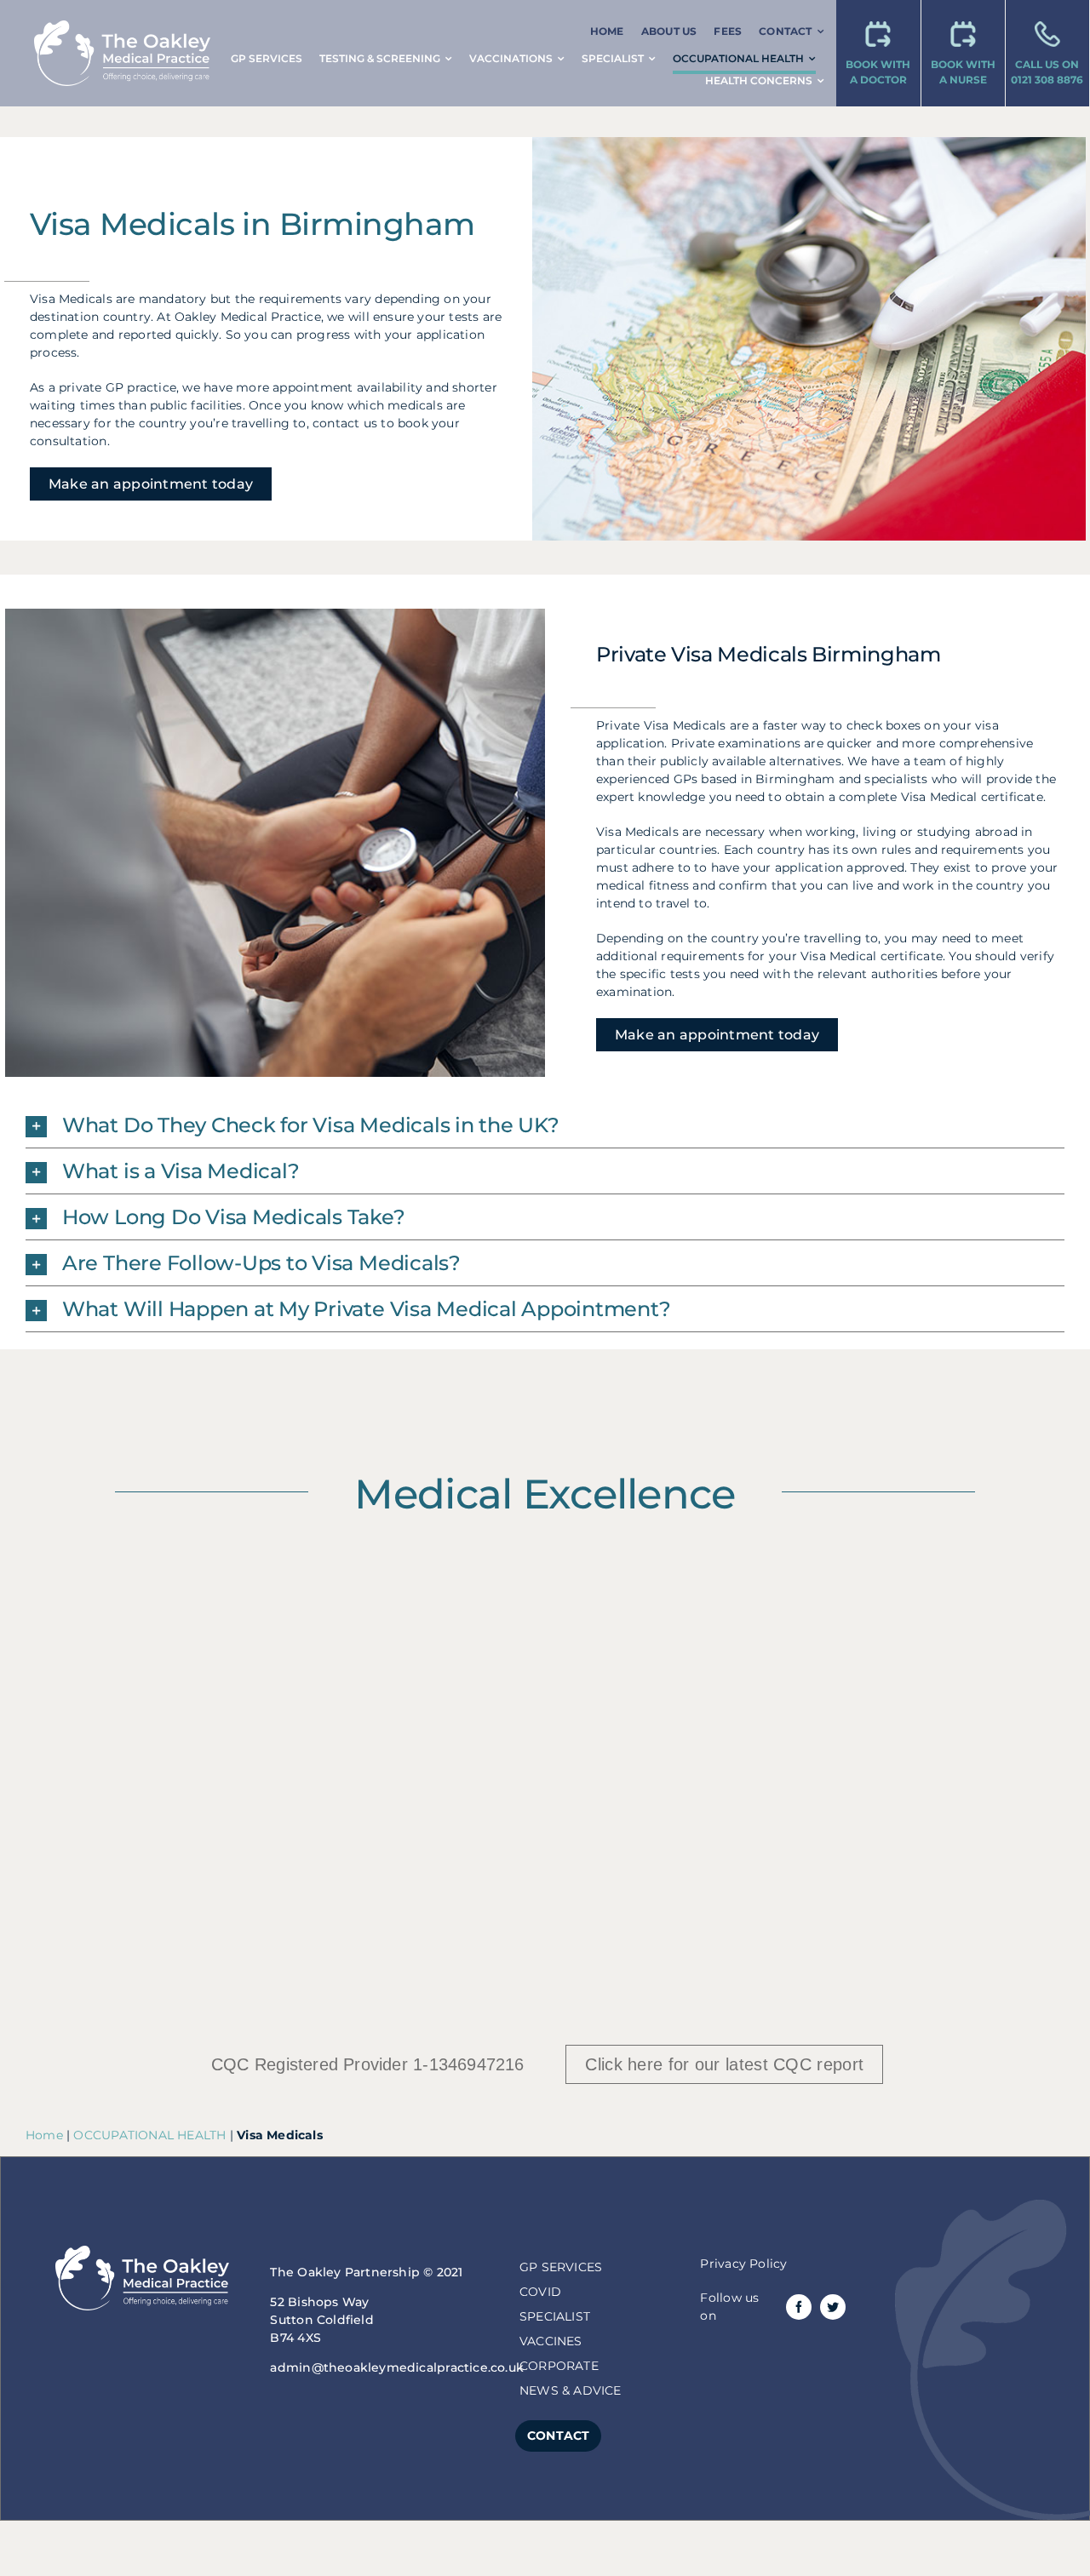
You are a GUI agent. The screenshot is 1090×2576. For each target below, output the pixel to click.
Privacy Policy (743, 2264)
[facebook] (799, 2307)
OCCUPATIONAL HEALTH (149, 2135)
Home (44, 2135)
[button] (545, 1125)
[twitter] (833, 2307)
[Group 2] (122, 26)
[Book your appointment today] (878, 53)
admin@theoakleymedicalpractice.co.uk (397, 2367)
